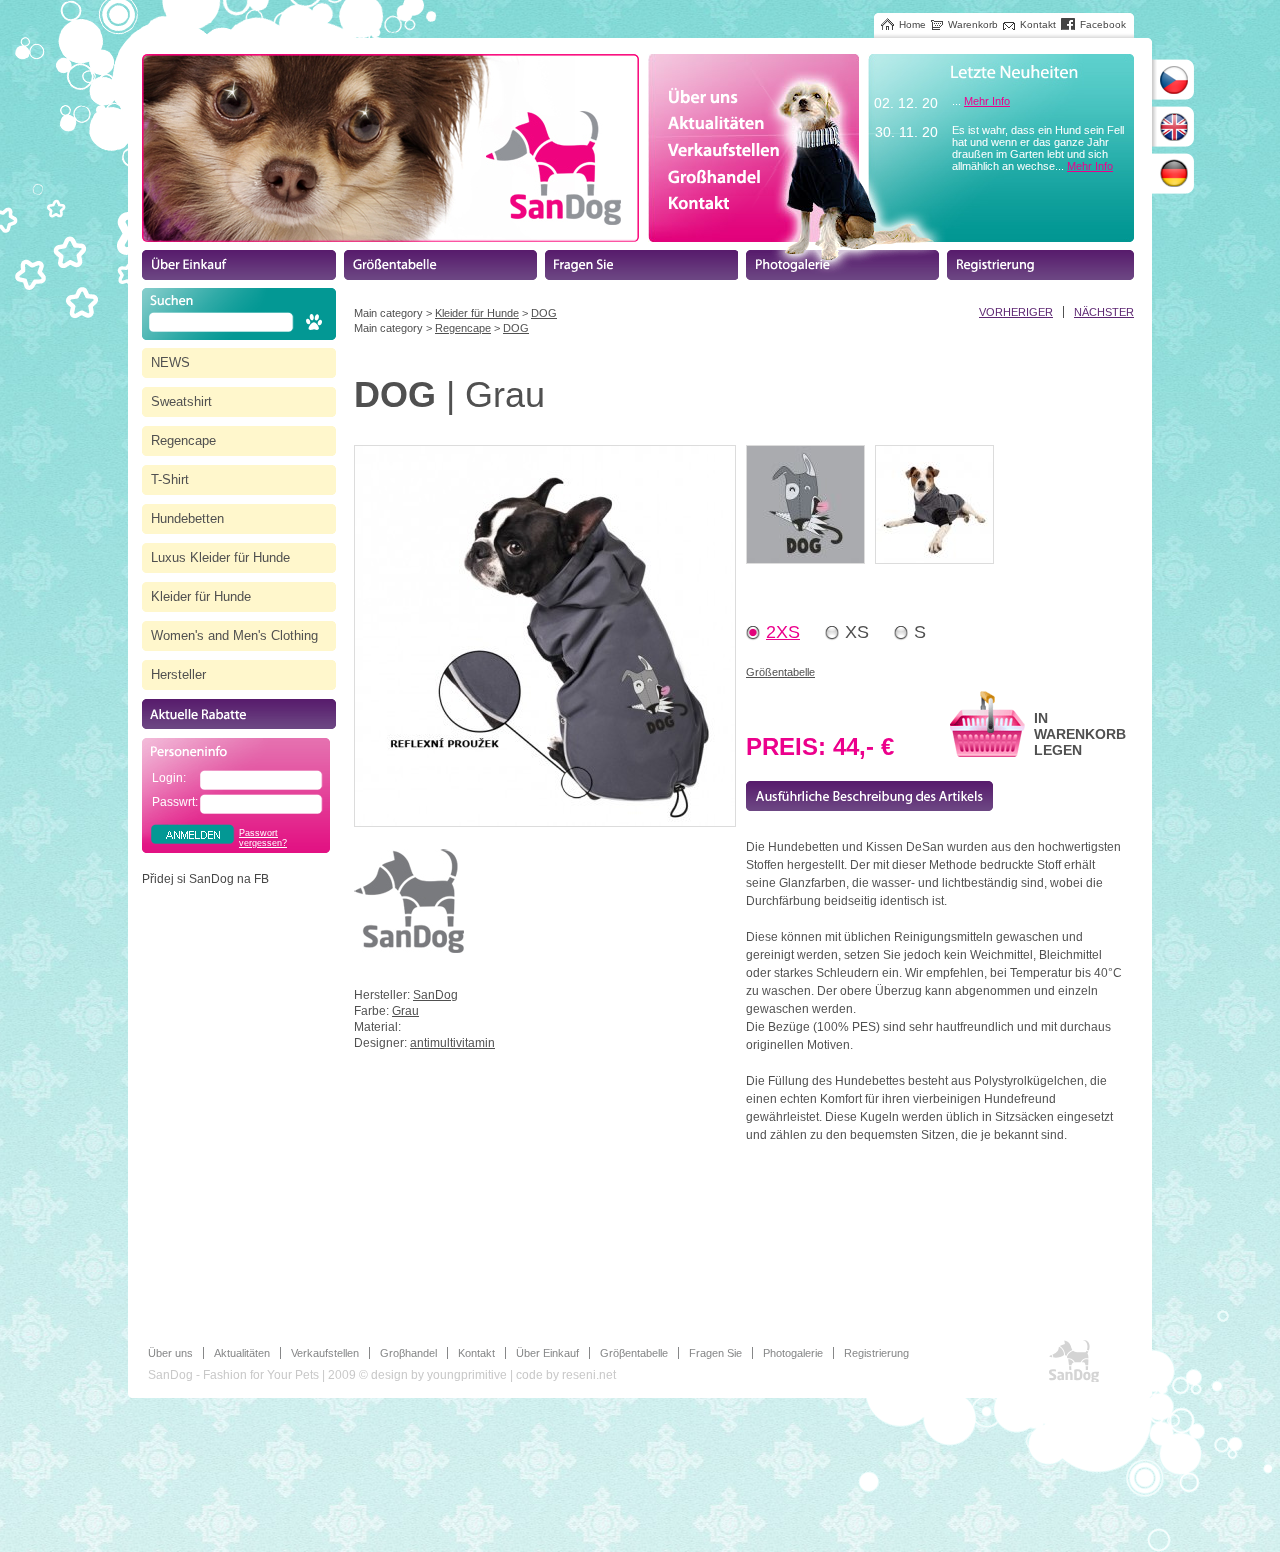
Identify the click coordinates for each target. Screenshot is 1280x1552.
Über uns (170, 1353)
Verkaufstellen (325, 1353)
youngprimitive (467, 1375)
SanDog (435, 995)
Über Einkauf (547, 1353)
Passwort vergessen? (263, 838)
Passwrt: (175, 802)
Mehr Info (987, 101)
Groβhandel (408, 1353)
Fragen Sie (715, 1353)
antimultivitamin (452, 1043)
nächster (1104, 312)
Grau (405, 1011)
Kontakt (476, 1353)
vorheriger (1016, 312)
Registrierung (876, 1353)
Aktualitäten (242, 1353)
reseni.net (589, 1375)
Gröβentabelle (634, 1353)
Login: (169, 778)
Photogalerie (793, 1353)
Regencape (463, 328)
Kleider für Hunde (477, 313)
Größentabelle (780, 672)
